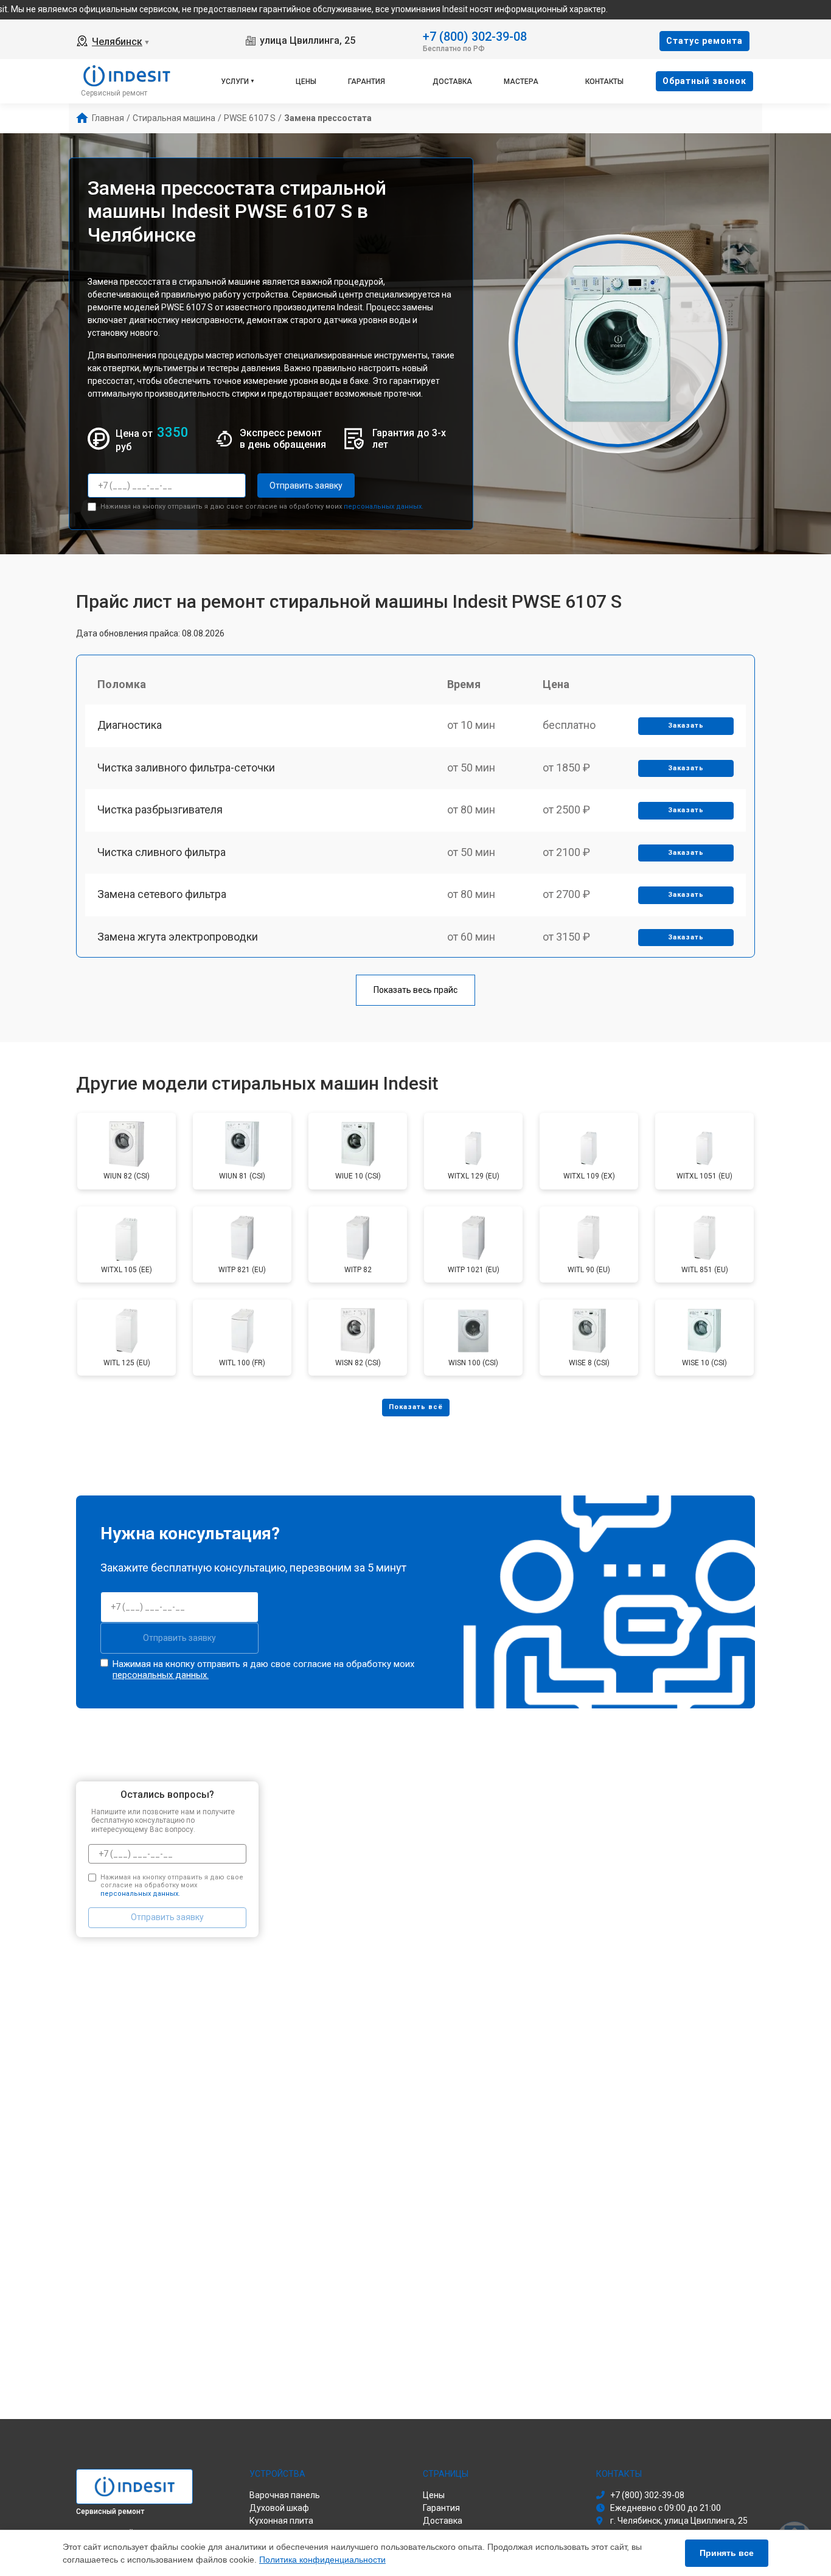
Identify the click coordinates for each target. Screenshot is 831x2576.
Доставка (452, 82)
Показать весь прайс (415, 990)
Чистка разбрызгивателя (160, 809)
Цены (306, 82)
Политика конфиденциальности (322, 2560)
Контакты (604, 82)
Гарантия (367, 82)
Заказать (686, 726)
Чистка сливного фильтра (162, 852)
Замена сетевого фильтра (162, 894)
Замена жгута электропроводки (178, 937)
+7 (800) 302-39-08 (475, 36)
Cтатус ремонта (704, 41)
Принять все (727, 2553)
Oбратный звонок (704, 81)
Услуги (235, 82)
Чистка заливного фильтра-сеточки (186, 768)
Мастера (521, 82)
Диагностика (130, 725)
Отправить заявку (306, 486)
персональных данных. (384, 506)
